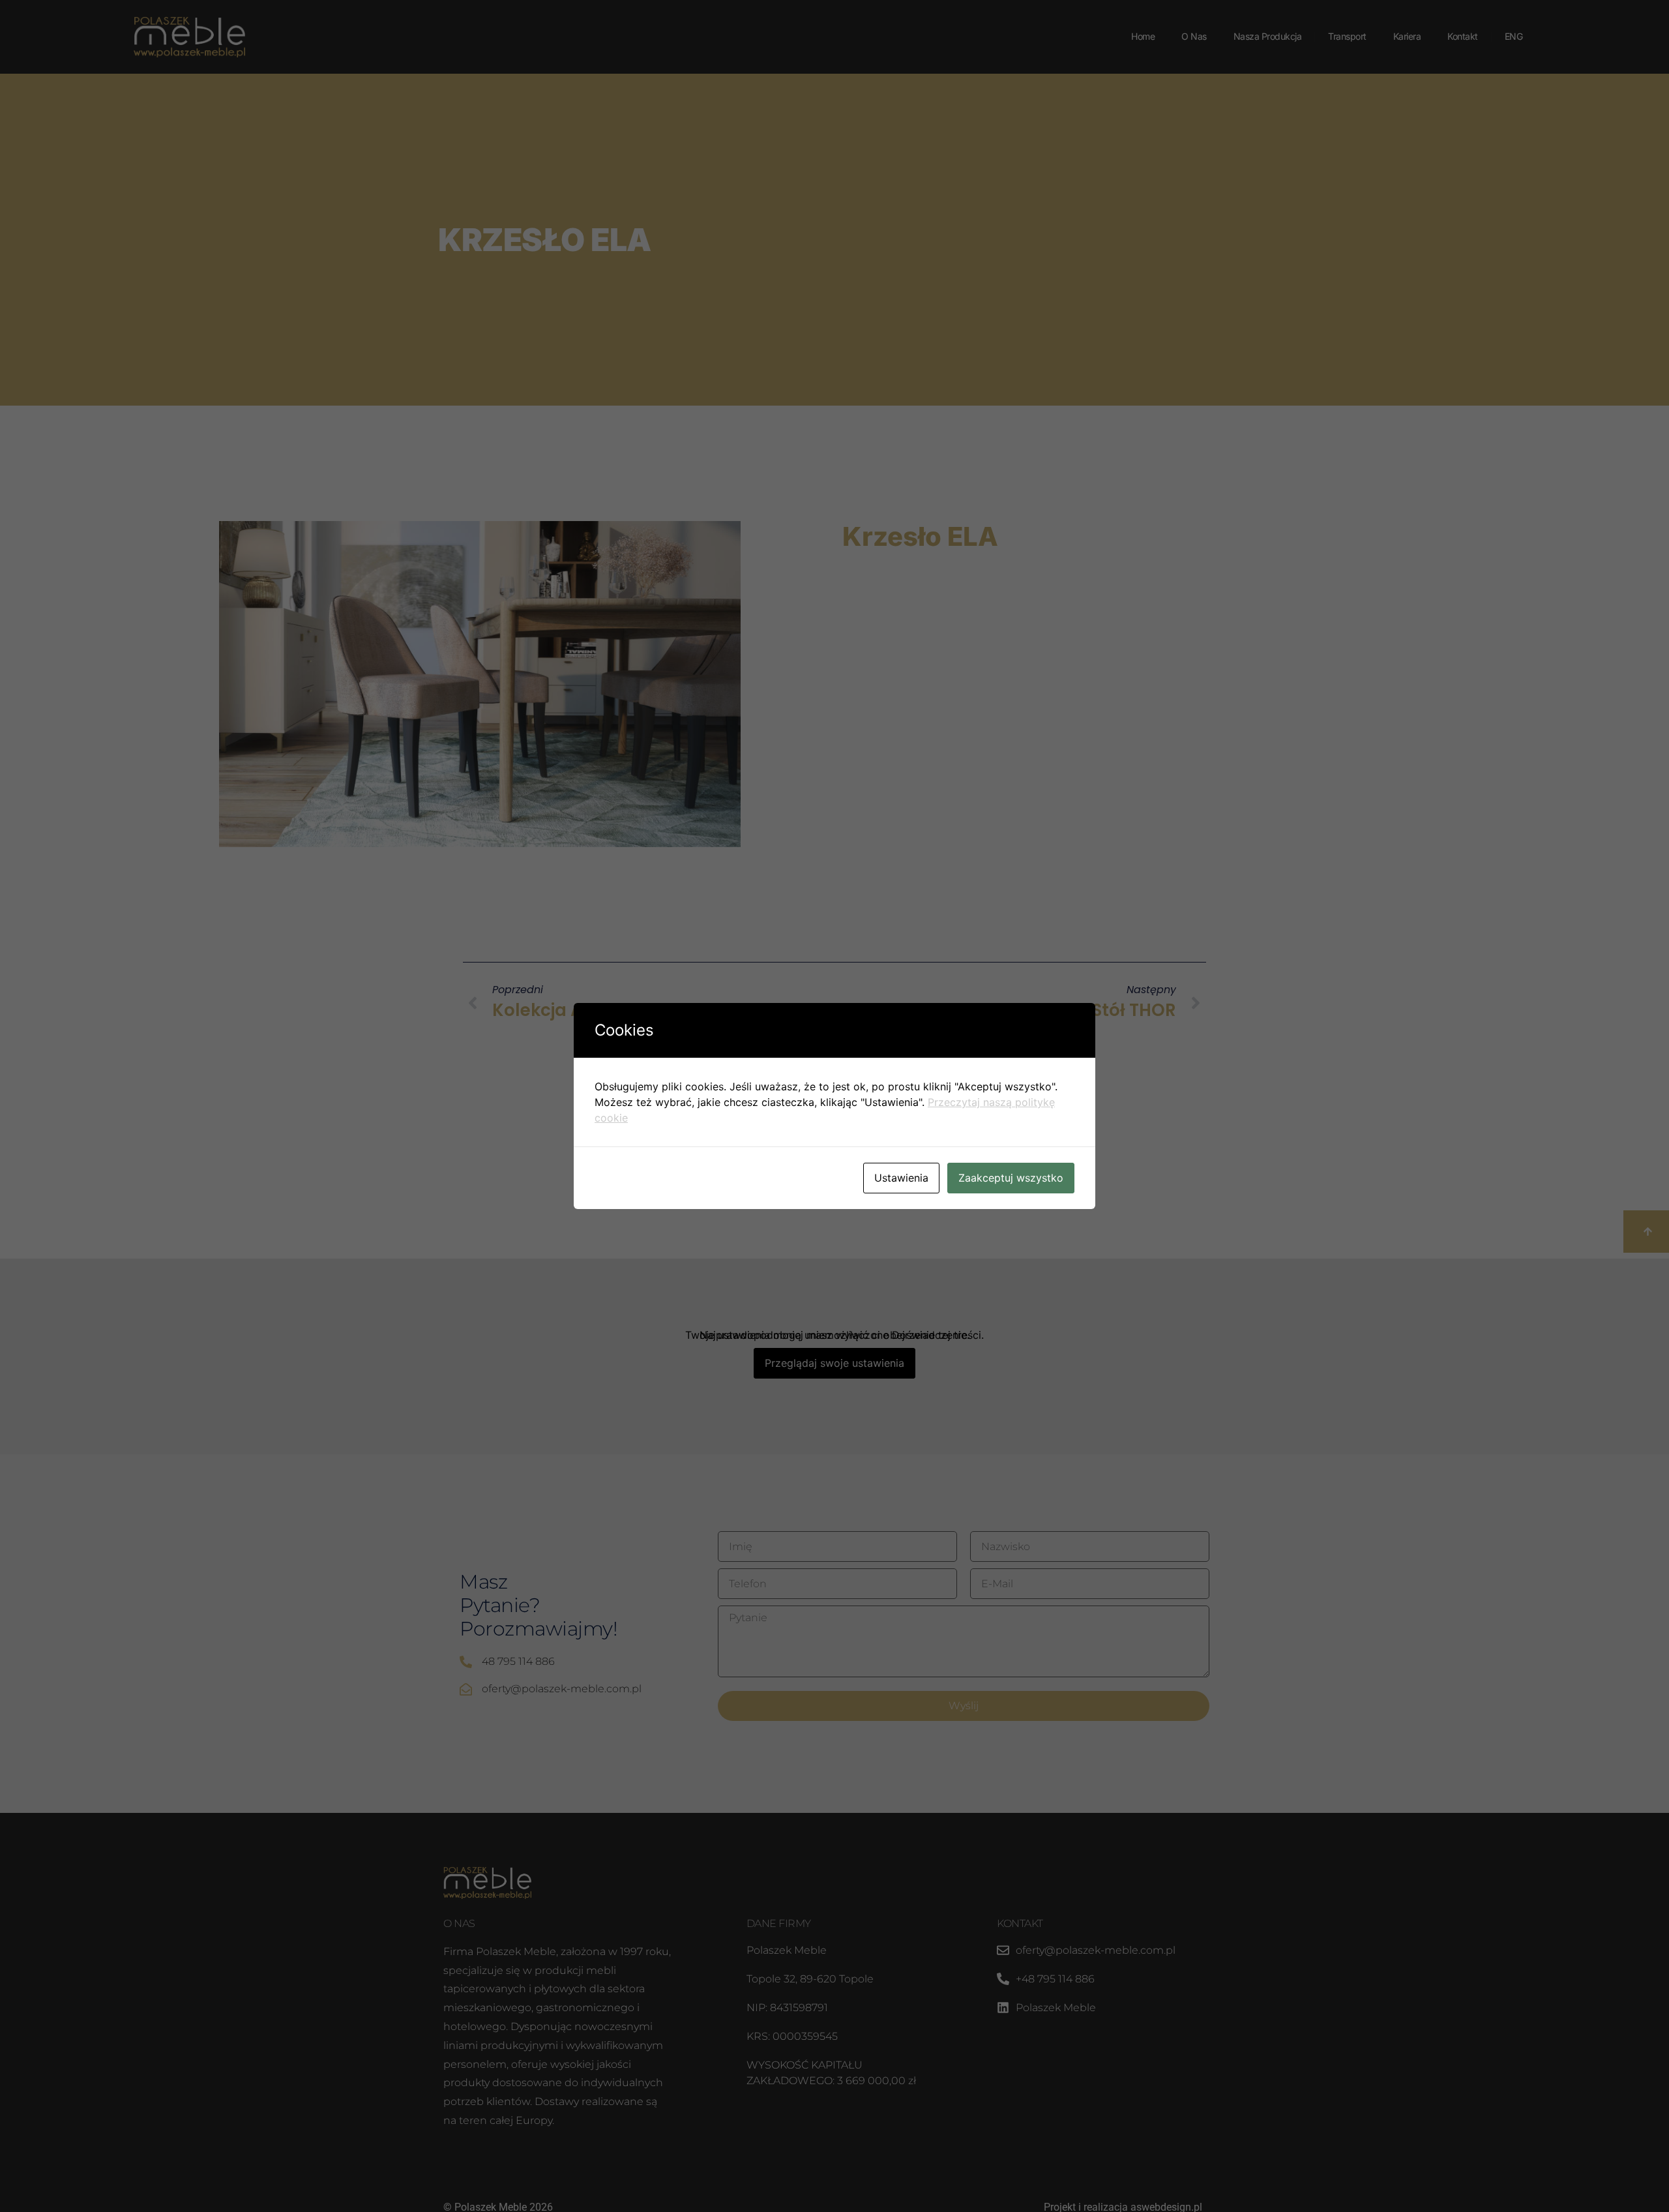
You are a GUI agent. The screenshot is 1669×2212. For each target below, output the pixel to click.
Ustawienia (901, 1178)
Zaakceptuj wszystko (1011, 1178)
